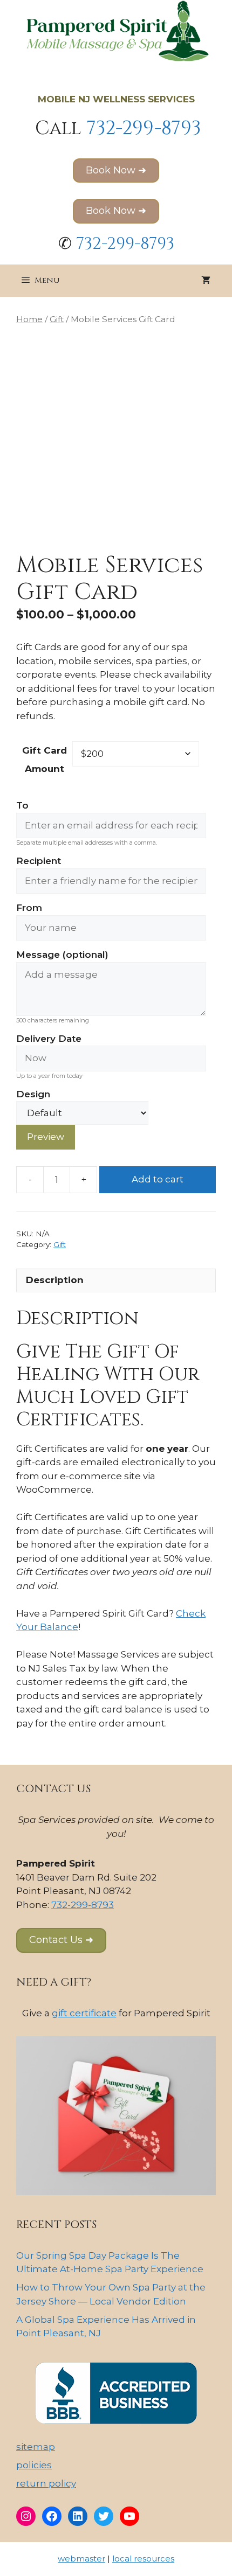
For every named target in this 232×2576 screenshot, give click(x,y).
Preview (46, 1137)
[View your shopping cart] (206, 281)
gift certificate (84, 2013)
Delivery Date (49, 1039)
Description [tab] (55, 1280)
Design (33, 1094)
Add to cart (158, 1179)
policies (34, 2465)
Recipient (39, 861)
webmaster (81, 2558)
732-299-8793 (144, 128)
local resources (143, 2558)
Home (29, 319)
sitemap (36, 2447)
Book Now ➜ (116, 170)
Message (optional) (62, 955)
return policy (46, 2483)
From (29, 908)
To (22, 805)
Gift (57, 319)
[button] (61, 1940)
